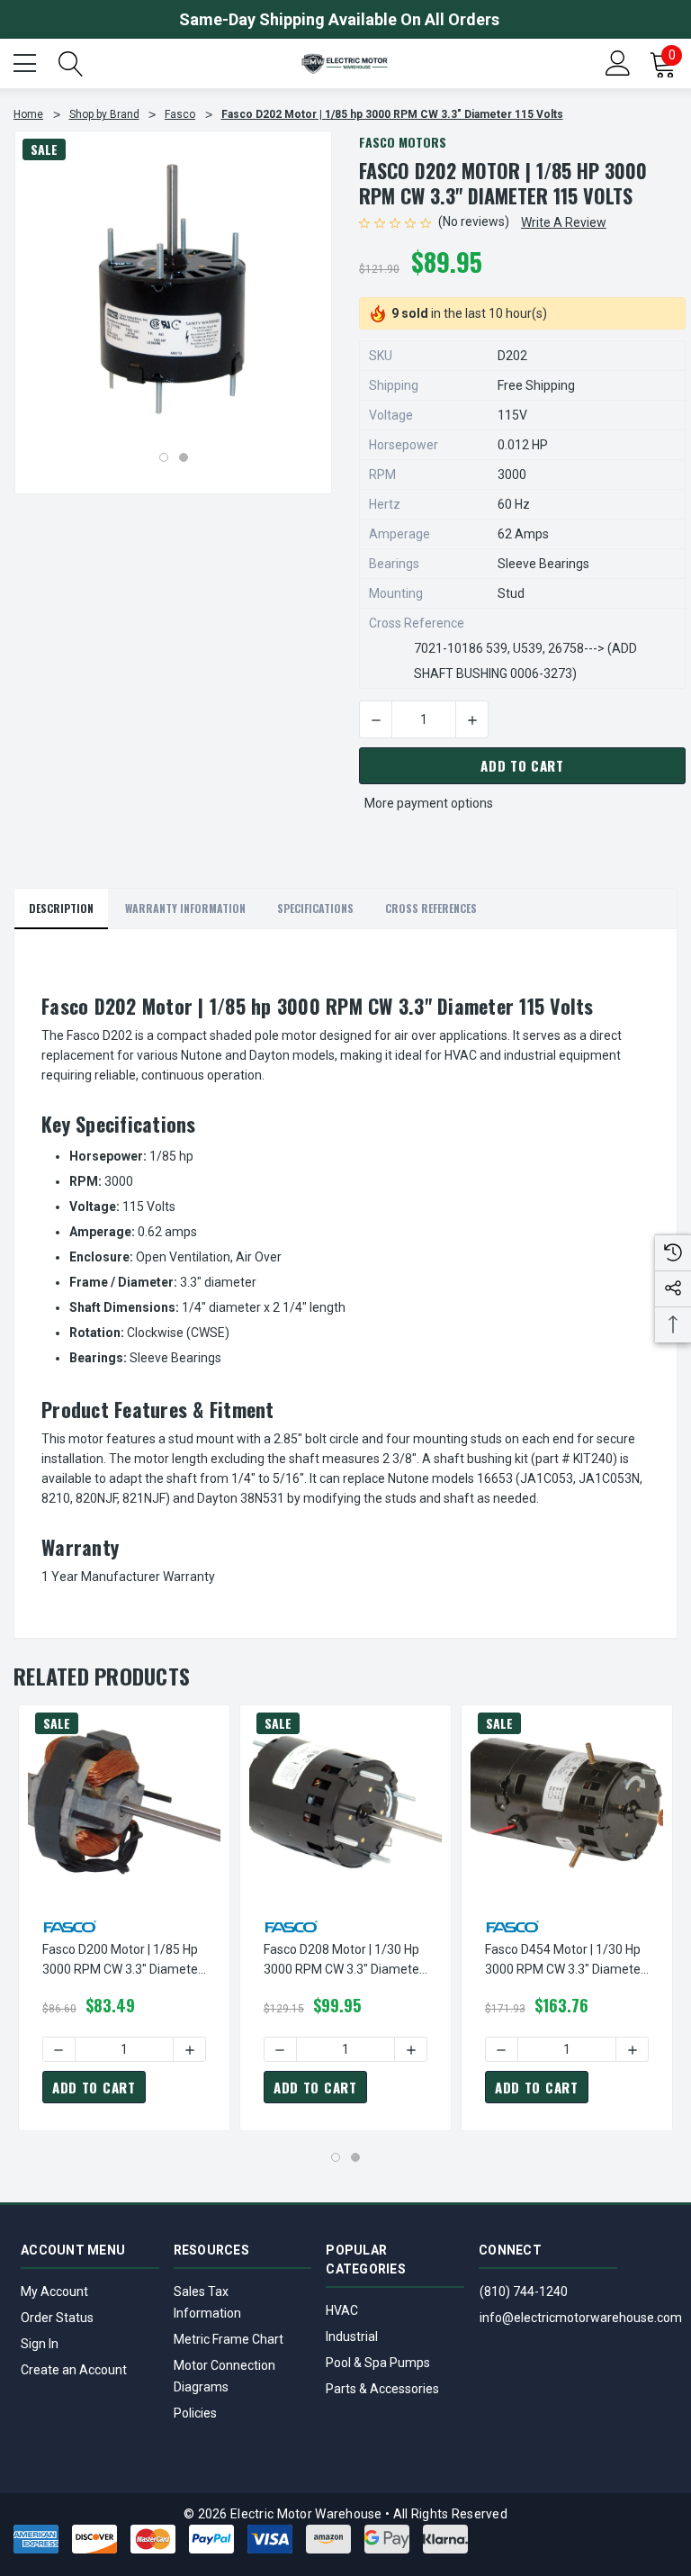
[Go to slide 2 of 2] (184, 457)
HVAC (342, 2310)
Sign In (40, 2344)
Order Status (57, 2318)
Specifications (315, 908)
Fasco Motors (403, 142)
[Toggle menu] (27, 61)
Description (61, 908)
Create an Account (74, 2370)
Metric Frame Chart (229, 2339)
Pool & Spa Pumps (378, 2363)
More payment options (429, 803)
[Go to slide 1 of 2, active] (164, 457)
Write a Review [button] (564, 222)
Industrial (352, 2336)
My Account (54, 2291)
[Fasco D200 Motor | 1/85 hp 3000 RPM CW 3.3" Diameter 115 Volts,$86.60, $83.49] (124, 1802)
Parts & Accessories (382, 2389)
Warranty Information (185, 908)
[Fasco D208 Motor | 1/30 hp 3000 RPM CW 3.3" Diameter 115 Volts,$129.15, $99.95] (345, 1802)
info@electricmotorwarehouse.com (581, 2318)
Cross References (431, 908)
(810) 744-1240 (524, 2291)
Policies (195, 2413)
